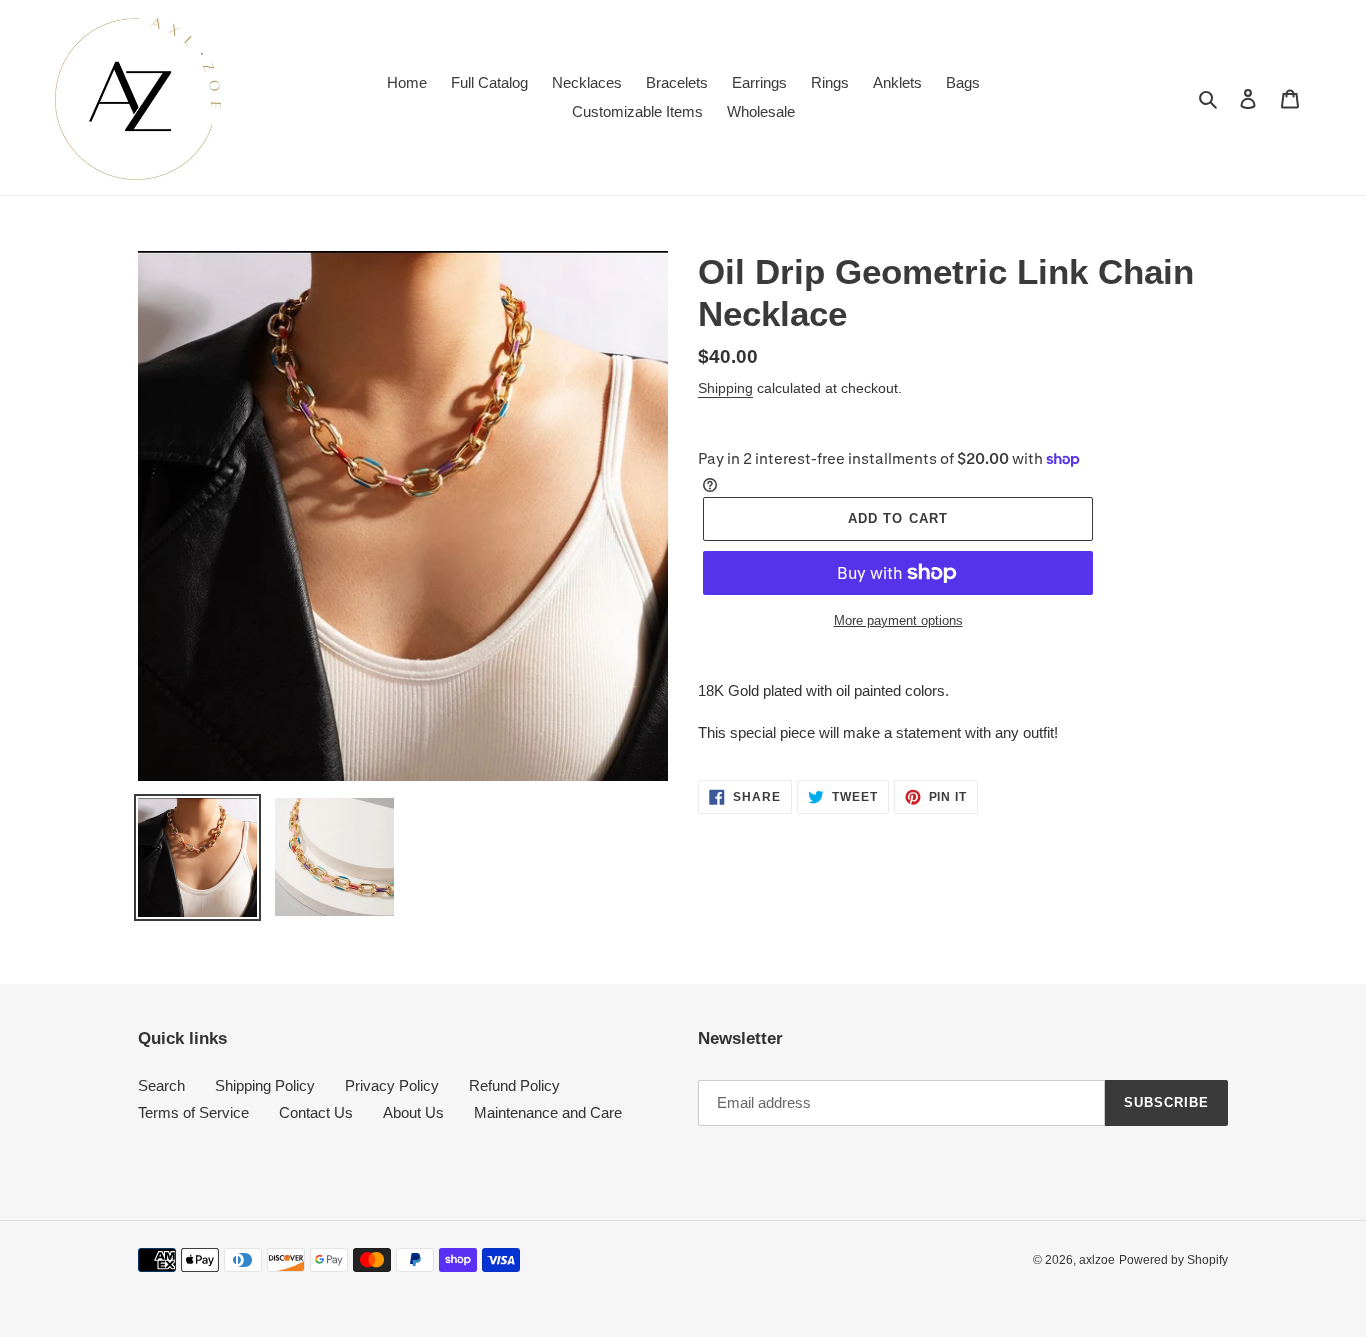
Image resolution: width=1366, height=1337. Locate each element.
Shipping (725, 388)
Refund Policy (514, 1085)
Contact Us (316, 1112)
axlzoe (1097, 1260)
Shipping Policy (265, 1085)
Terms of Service (193, 1112)
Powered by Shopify (1173, 1260)
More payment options (898, 620)
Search (161, 1085)
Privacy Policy (392, 1085)
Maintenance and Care (548, 1112)
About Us (413, 1112)
